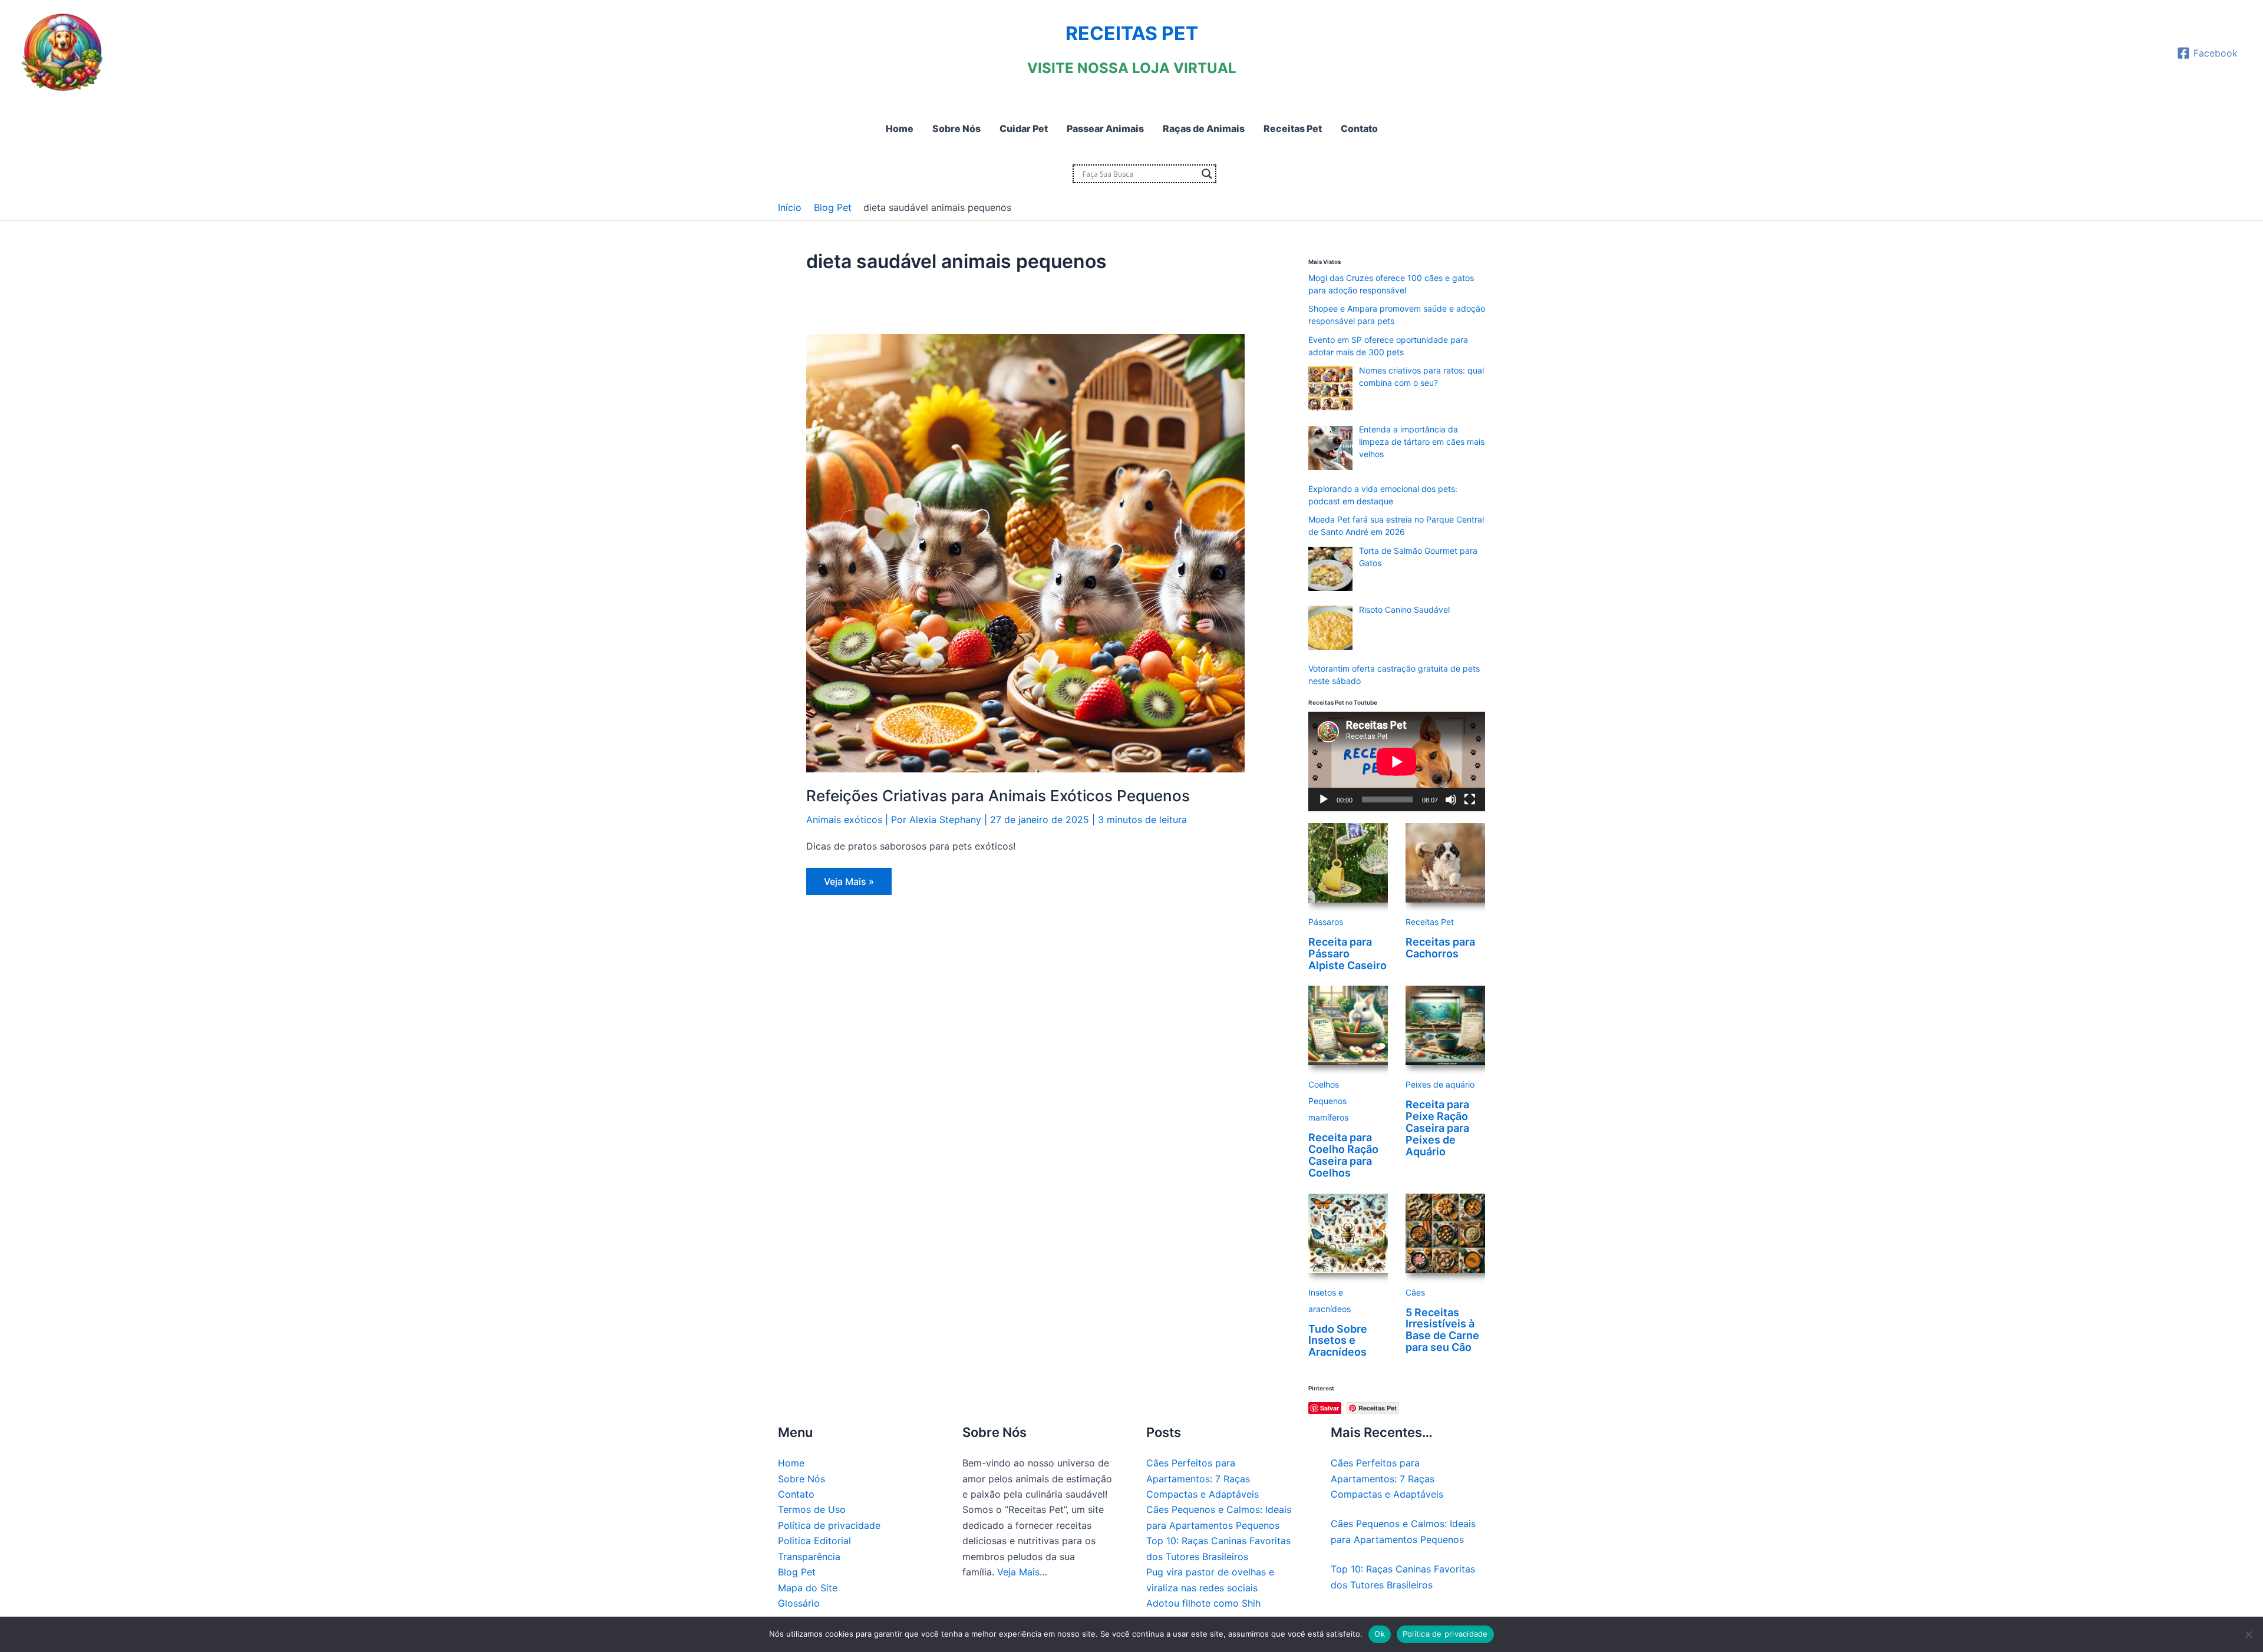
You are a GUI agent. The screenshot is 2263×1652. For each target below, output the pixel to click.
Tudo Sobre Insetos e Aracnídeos (1338, 1341)
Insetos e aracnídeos (1330, 1301)
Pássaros (1326, 922)
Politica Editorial (814, 1541)
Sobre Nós (801, 1479)
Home (791, 1463)
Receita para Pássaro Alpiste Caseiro (1347, 954)
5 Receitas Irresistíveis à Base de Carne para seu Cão (1442, 1330)
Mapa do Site (808, 1588)
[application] (1397, 761)
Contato (796, 1494)
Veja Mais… (1022, 1572)
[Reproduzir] (1324, 799)
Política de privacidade (829, 1525)
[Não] (2248, 1634)
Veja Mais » (849, 885)
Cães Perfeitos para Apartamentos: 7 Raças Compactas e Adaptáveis (1203, 1478)
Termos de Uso (812, 1509)
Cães (1415, 1292)
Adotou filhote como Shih (1203, 1603)
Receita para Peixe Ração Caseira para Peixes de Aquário (1437, 1128)
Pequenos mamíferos (1328, 1109)
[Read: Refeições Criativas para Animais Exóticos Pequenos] (1025, 553)
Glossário (799, 1603)
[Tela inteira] (1470, 799)
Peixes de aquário (1440, 1084)
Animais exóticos (844, 820)
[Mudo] (1451, 799)
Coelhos (1324, 1084)
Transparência (809, 1557)
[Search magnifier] (1207, 174)
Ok (1380, 1634)
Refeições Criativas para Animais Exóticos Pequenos (998, 796)
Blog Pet (797, 1572)
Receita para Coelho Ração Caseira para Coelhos (1343, 1155)
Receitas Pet (1430, 922)
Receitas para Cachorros (1440, 948)
